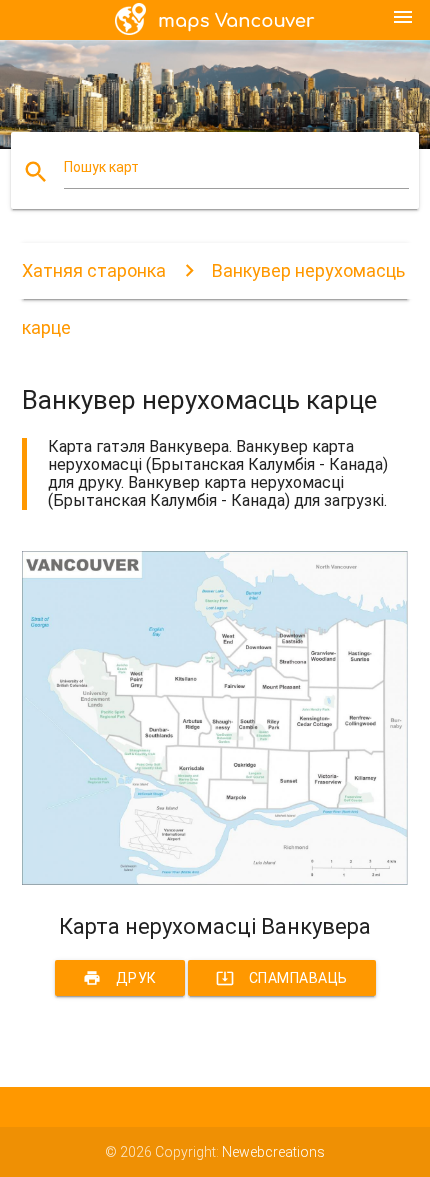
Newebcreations (273, 1152)
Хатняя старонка (94, 270)
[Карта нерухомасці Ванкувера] (215, 880)
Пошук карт (101, 167)
